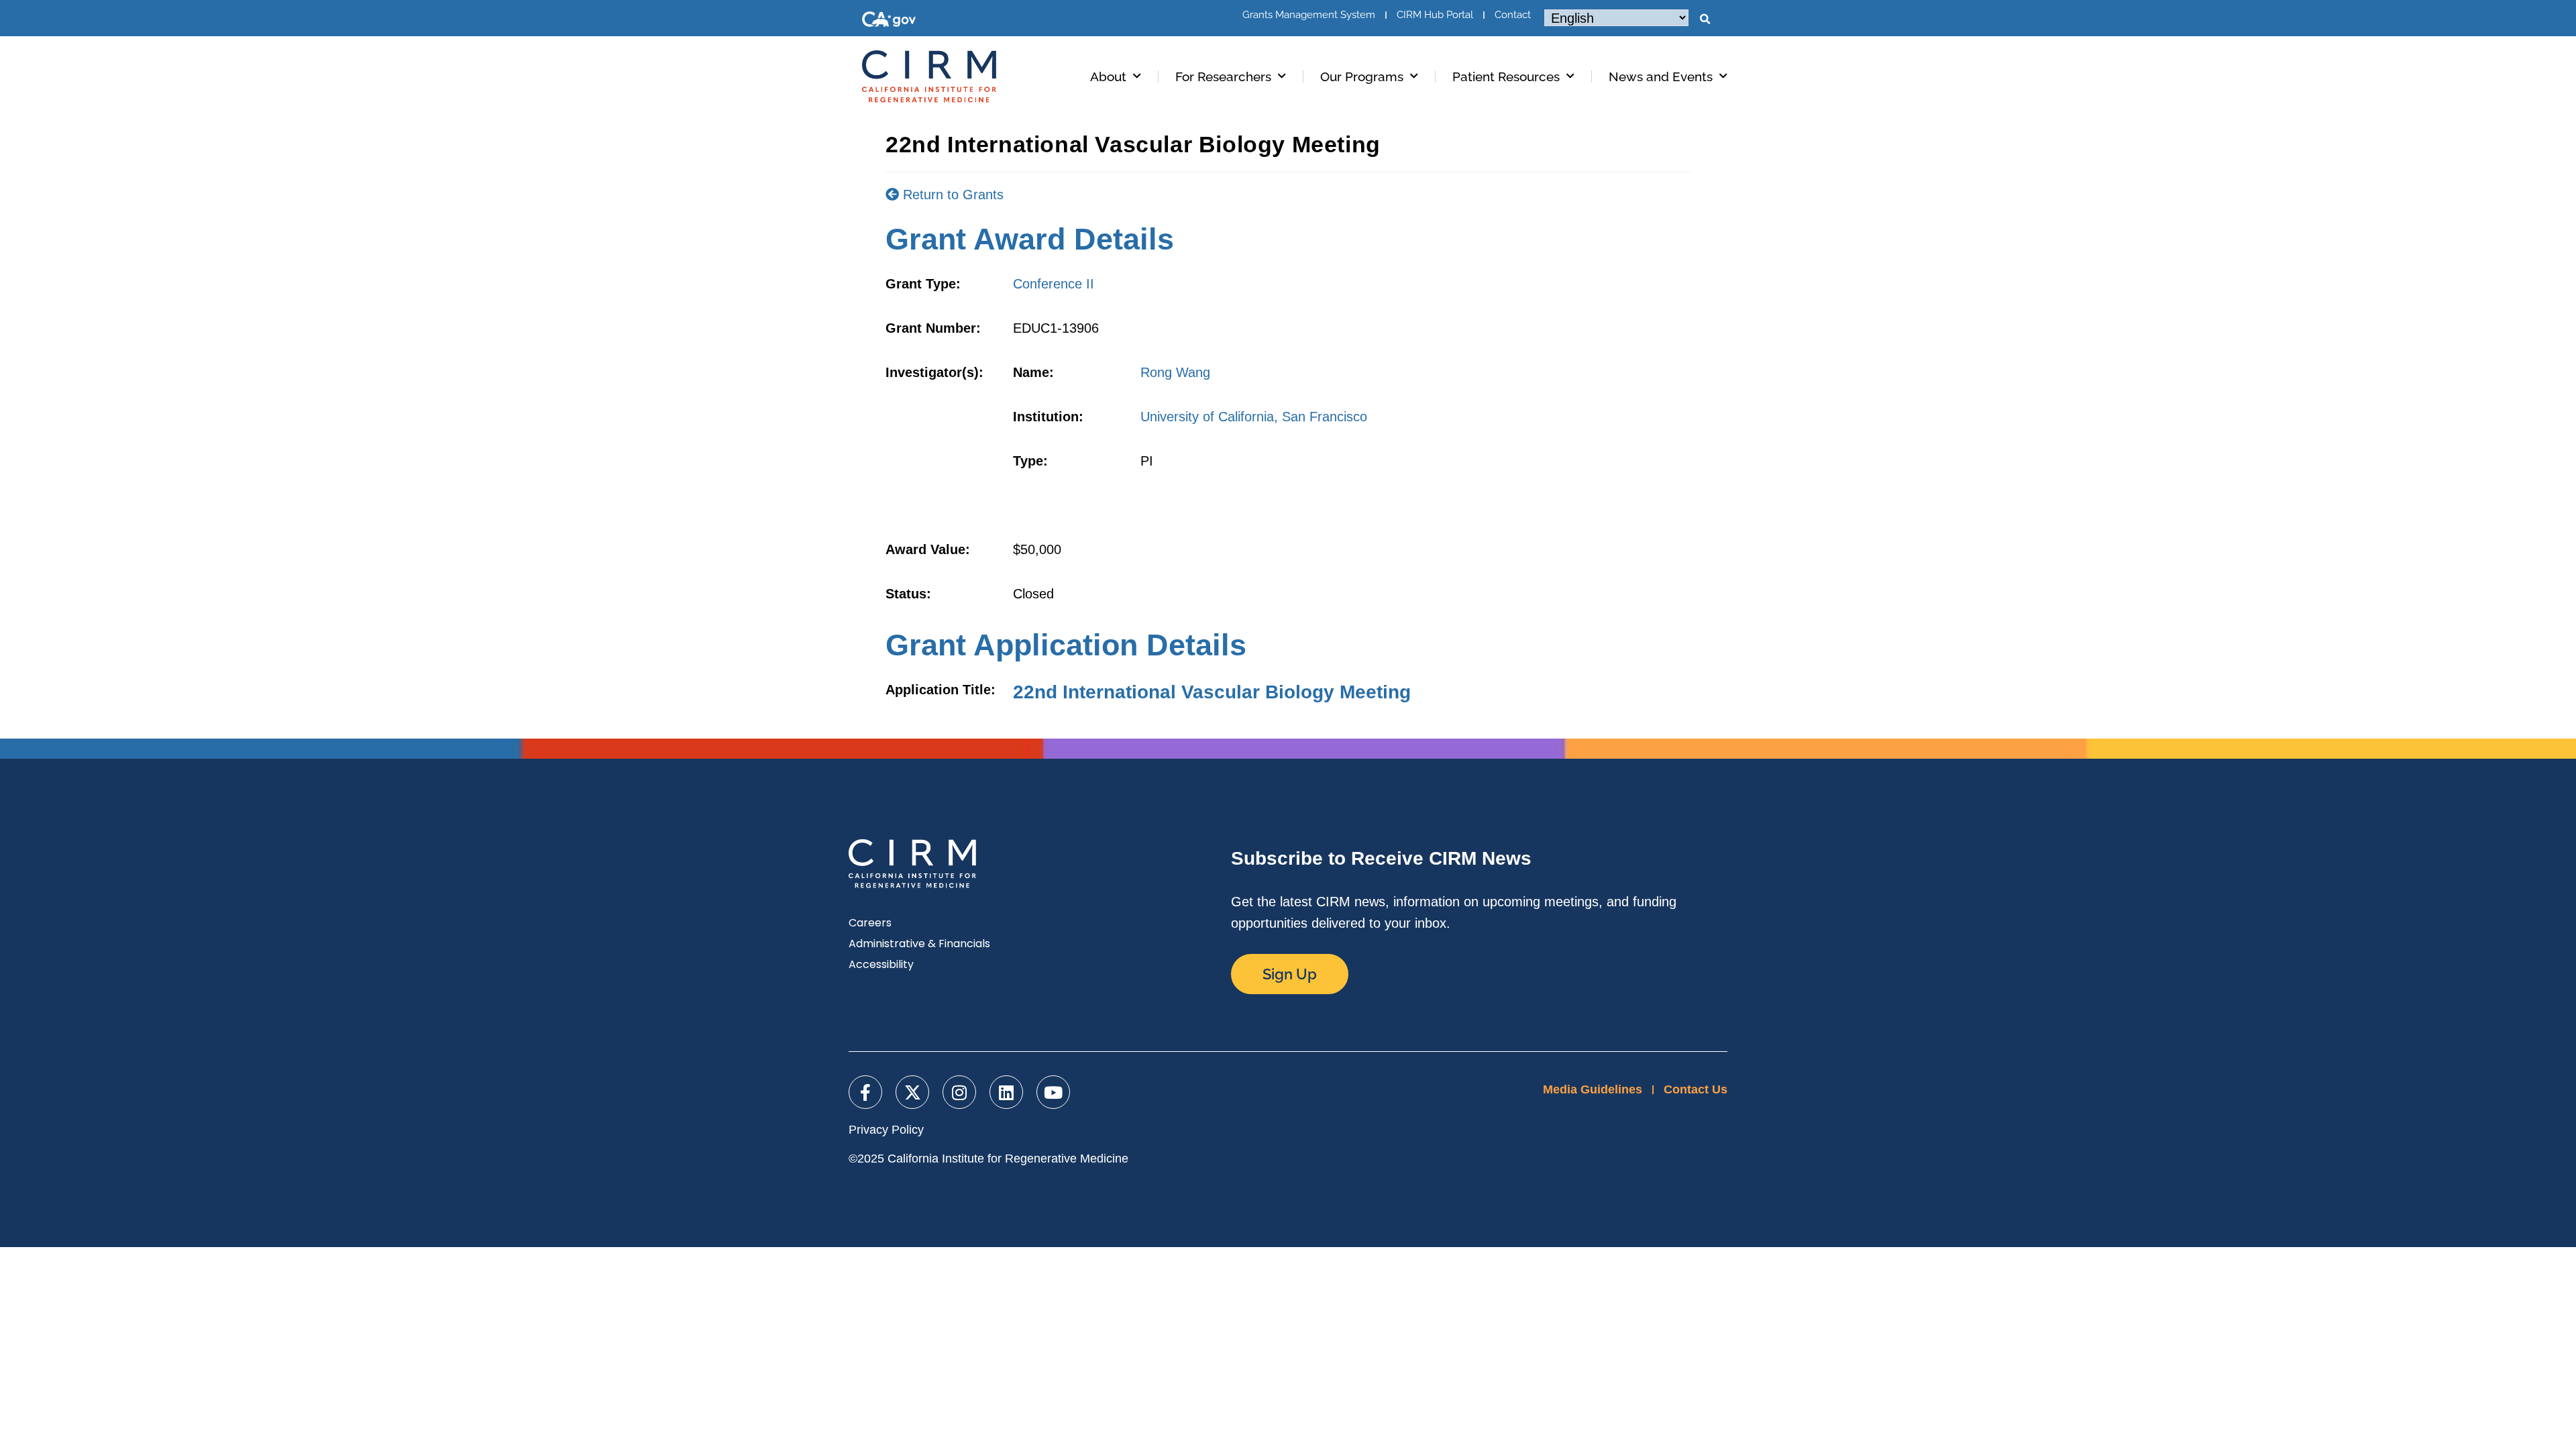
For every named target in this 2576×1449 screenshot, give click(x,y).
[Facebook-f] (865, 1092)
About (1108, 76)
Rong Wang (1175, 372)
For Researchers (1223, 76)
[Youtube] (1053, 1092)
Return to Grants (951, 195)
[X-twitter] (912, 1092)
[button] (1705, 19)
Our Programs (1362, 76)
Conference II (1054, 284)
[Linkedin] (1006, 1092)
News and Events (1661, 76)
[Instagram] (959, 1092)
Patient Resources (1506, 76)
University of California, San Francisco (1254, 417)
